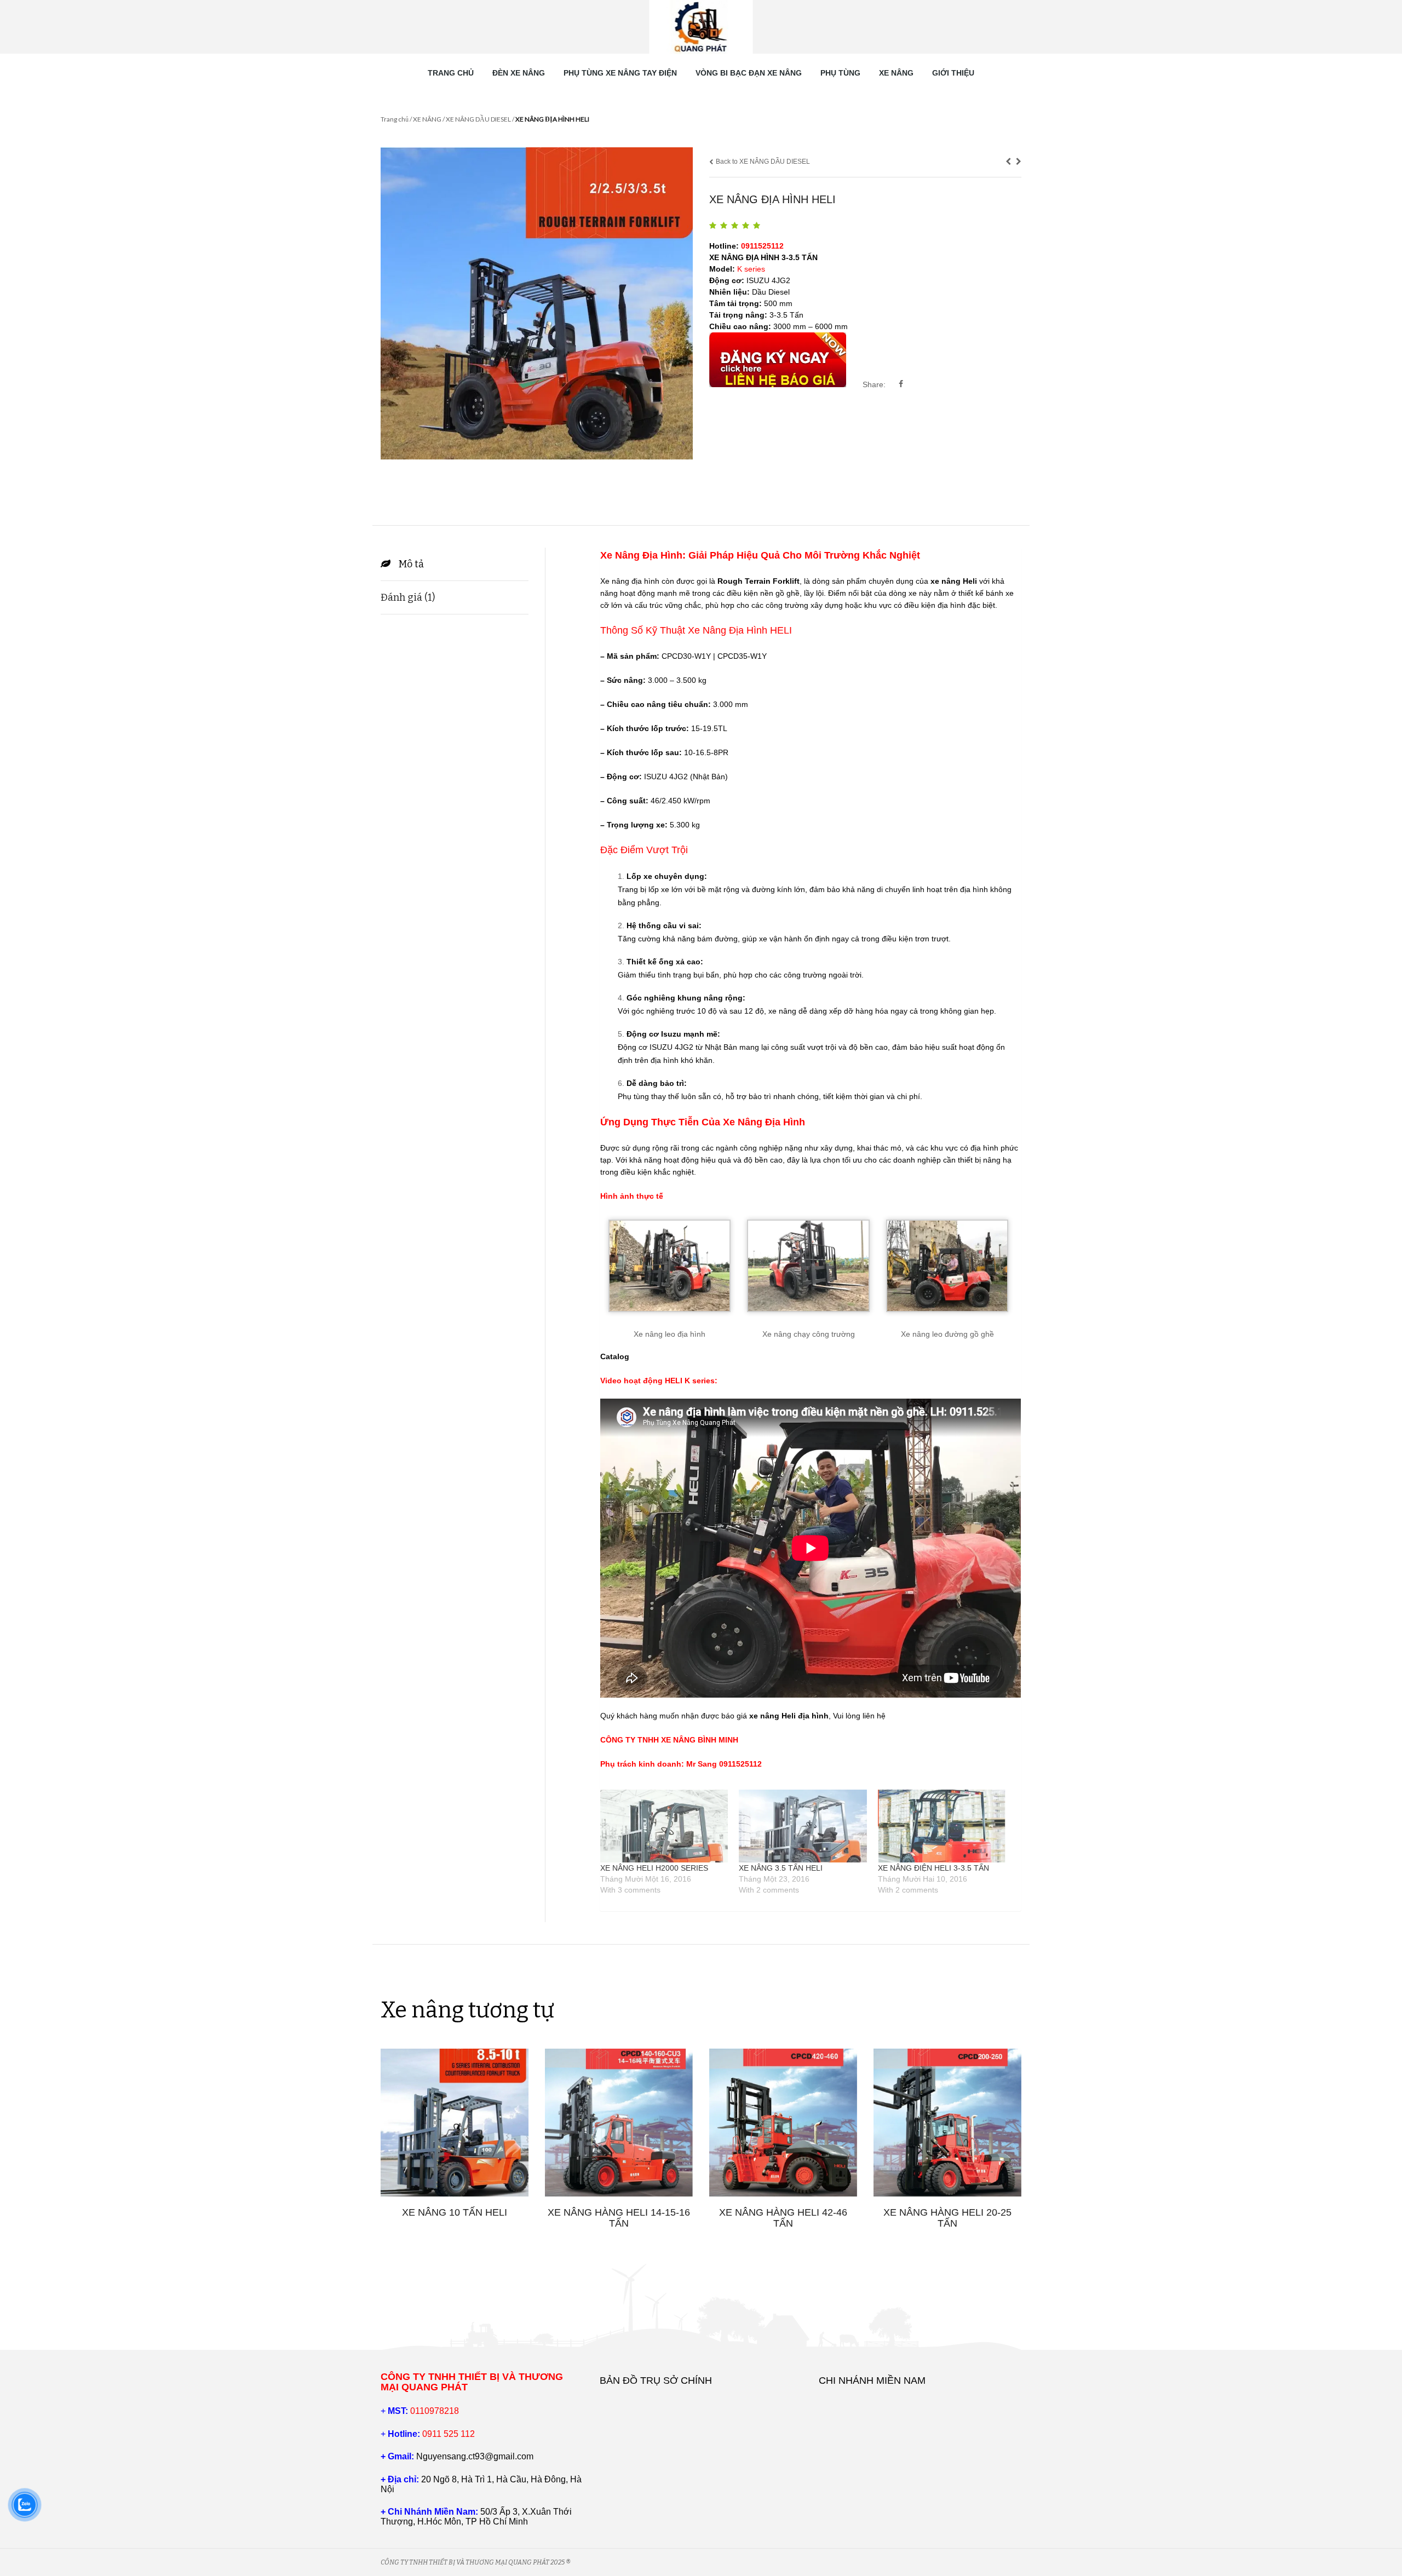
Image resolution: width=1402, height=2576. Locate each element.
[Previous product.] (1008, 162)
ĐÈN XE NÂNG (519, 73)
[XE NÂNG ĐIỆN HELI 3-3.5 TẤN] (942, 1826)
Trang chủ (395, 119)
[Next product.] (1019, 162)
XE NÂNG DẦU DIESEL (478, 119)
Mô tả (411, 564)
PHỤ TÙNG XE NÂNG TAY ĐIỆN (620, 73)
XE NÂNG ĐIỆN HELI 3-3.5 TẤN (933, 1868)
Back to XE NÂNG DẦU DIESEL (762, 162)
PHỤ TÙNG (840, 73)
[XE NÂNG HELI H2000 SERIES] (664, 1826)
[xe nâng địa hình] (537, 303)
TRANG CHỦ (451, 73)
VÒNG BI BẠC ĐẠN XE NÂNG (749, 73)
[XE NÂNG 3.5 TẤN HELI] (803, 1826)
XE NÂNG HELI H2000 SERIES (654, 1868)
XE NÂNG (896, 73)
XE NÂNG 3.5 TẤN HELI (781, 1868)
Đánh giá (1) (408, 597)
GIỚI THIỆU (953, 73)
